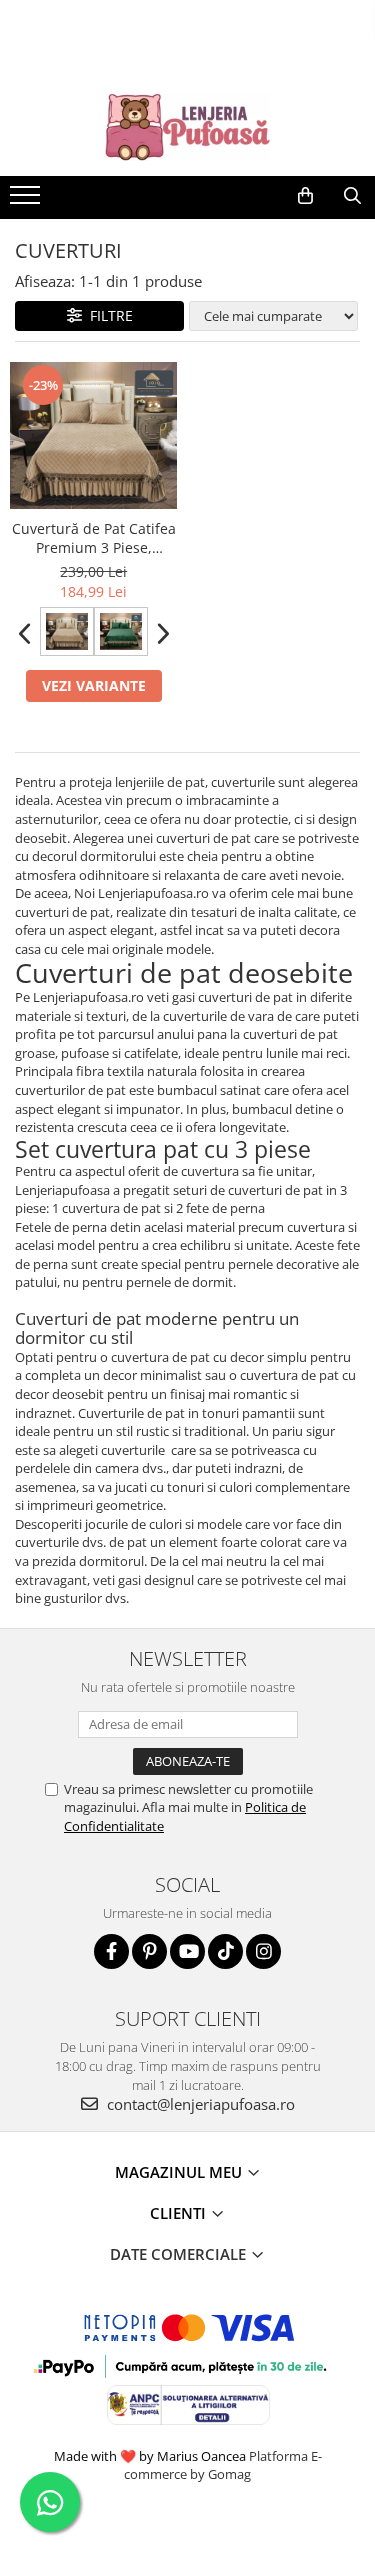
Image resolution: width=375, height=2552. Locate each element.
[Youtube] (187, 1951)
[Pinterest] (149, 1951)
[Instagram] (263, 1951)
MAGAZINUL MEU (180, 2172)
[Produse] (27, 201)
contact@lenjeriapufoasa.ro (199, 2104)
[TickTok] (225, 1951)
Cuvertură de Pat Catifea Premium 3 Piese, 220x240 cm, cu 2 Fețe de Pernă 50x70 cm (94, 538)
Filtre (107, 315)
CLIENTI (180, 2213)
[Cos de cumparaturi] (305, 196)
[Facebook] (111, 1951)
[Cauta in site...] (352, 196)
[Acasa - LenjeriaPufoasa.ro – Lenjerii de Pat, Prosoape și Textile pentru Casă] (188, 126)
